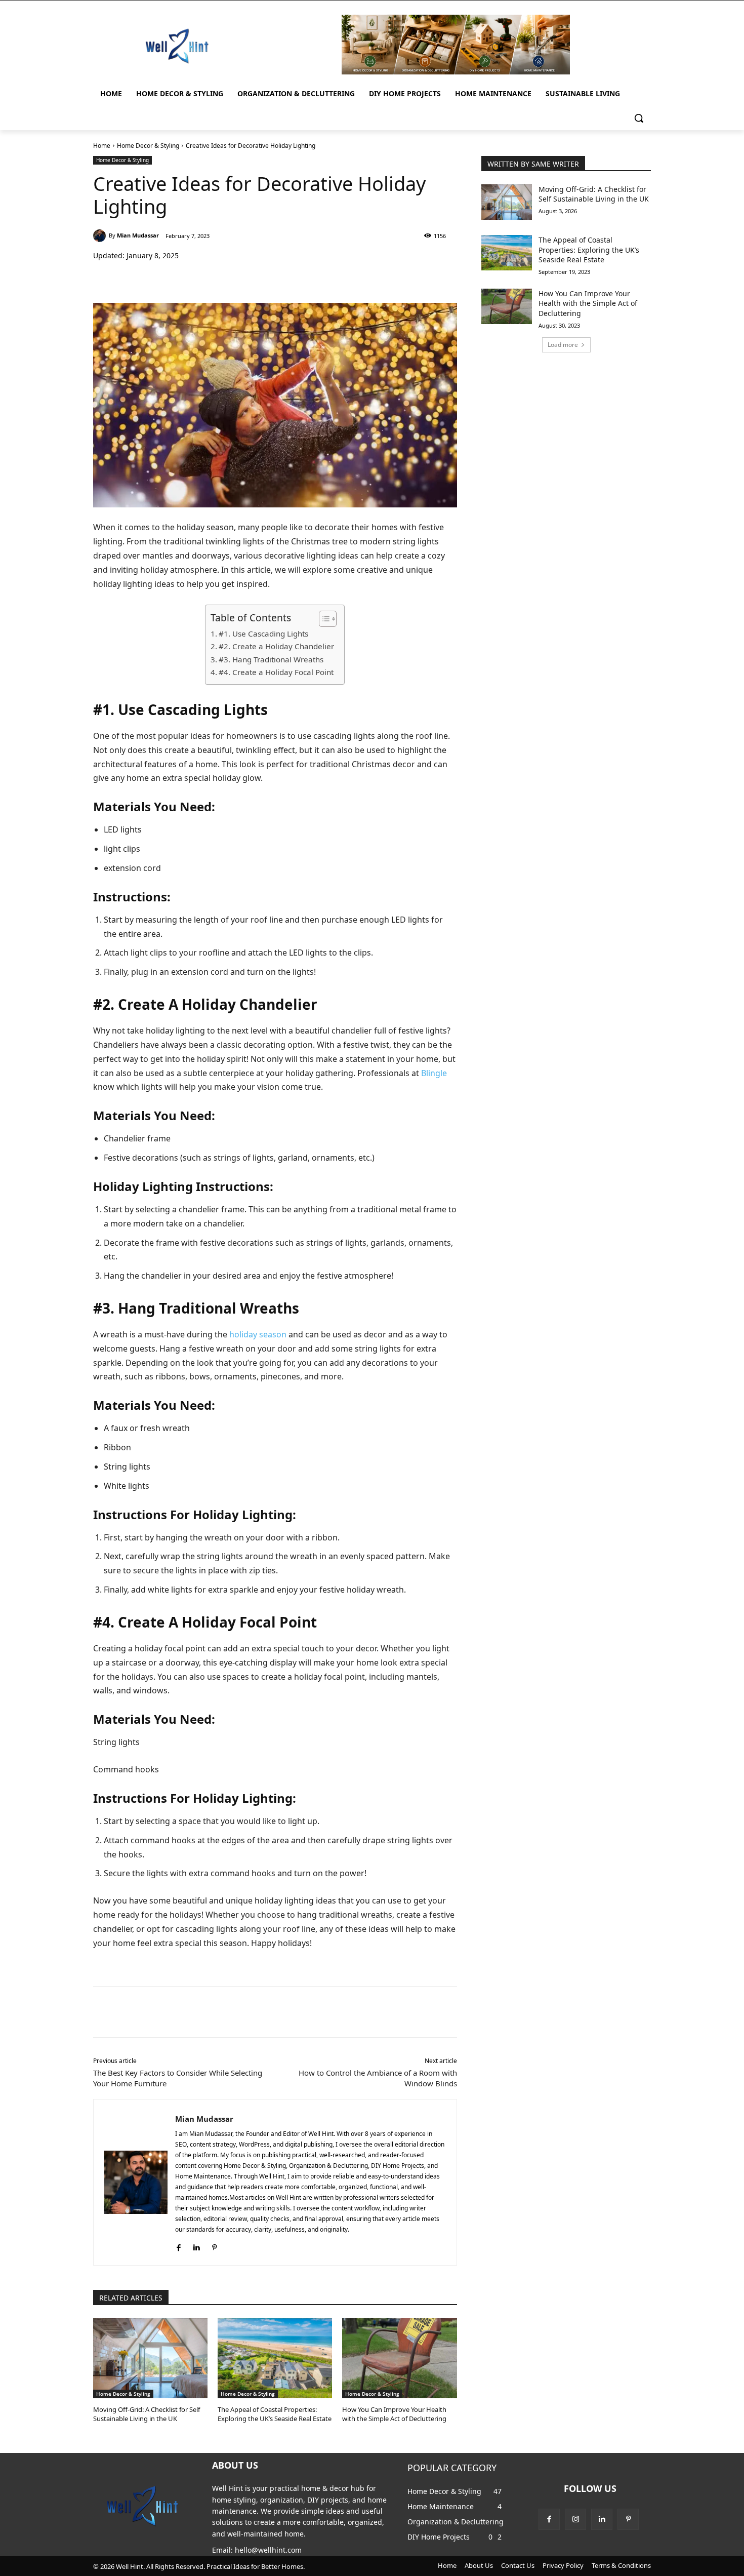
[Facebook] (163, 278)
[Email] (256, 278)
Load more (563, 345)
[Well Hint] (177, 46)
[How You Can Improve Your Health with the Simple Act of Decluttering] (399, 2358)
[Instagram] (575, 2519)
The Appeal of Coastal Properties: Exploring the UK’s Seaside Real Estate (275, 2414)
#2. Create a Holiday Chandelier (276, 646)
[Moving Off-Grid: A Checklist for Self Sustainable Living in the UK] (150, 2358)
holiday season (258, 1334)
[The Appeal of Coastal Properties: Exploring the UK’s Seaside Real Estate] (275, 2358)
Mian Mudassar (138, 235)
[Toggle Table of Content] (323, 619)
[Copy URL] (279, 278)
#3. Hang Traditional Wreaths (271, 659)
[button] (639, 118)
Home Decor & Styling (148, 146)
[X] (186, 278)
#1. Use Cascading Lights (263, 633)
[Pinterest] (210, 278)
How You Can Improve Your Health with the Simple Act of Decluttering (394, 2414)
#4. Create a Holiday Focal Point (276, 672)
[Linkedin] (233, 278)
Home (102, 146)
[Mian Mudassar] (101, 236)
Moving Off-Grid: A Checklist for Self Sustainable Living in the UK (147, 2414)
